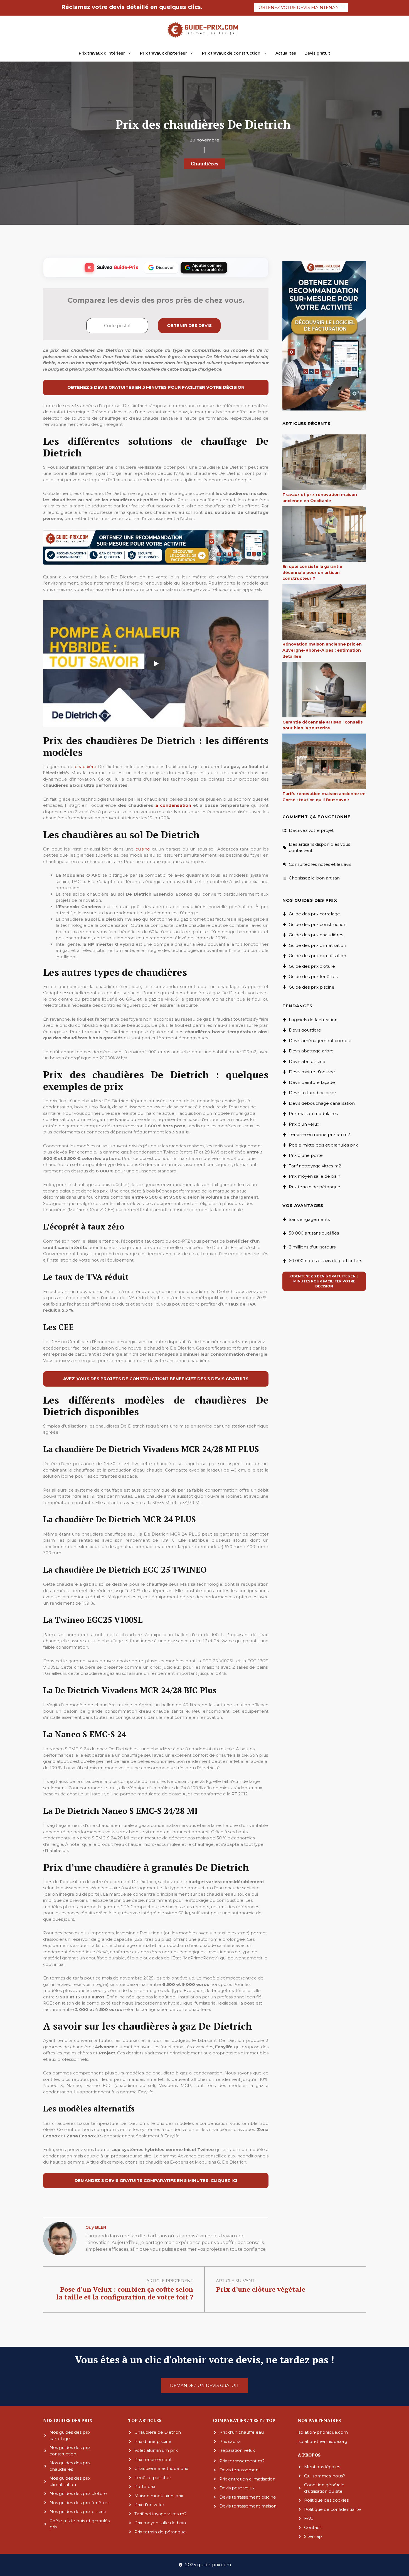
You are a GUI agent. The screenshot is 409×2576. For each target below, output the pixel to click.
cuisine (143, 849)
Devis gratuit (317, 53)
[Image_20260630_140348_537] (156, 564)
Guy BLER (96, 2227)
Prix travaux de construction (231, 53)
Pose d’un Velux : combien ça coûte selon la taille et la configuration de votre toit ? (125, 2293)
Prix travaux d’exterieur (163, 53)
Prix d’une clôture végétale (261, 2289)
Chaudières (204, 163)
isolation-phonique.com (323, 2432)
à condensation (173, 805)
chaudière (86, 767)
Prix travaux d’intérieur (102, 53)
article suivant (235, 2281)
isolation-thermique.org (322, 2441)
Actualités (286, 53)
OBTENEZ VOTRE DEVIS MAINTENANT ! (301, 7)
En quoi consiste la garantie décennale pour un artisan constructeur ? (312, 572)
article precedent (170, 2281)
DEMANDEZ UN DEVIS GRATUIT (204, 2385)
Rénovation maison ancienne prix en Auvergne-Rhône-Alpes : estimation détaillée (322, 650)
